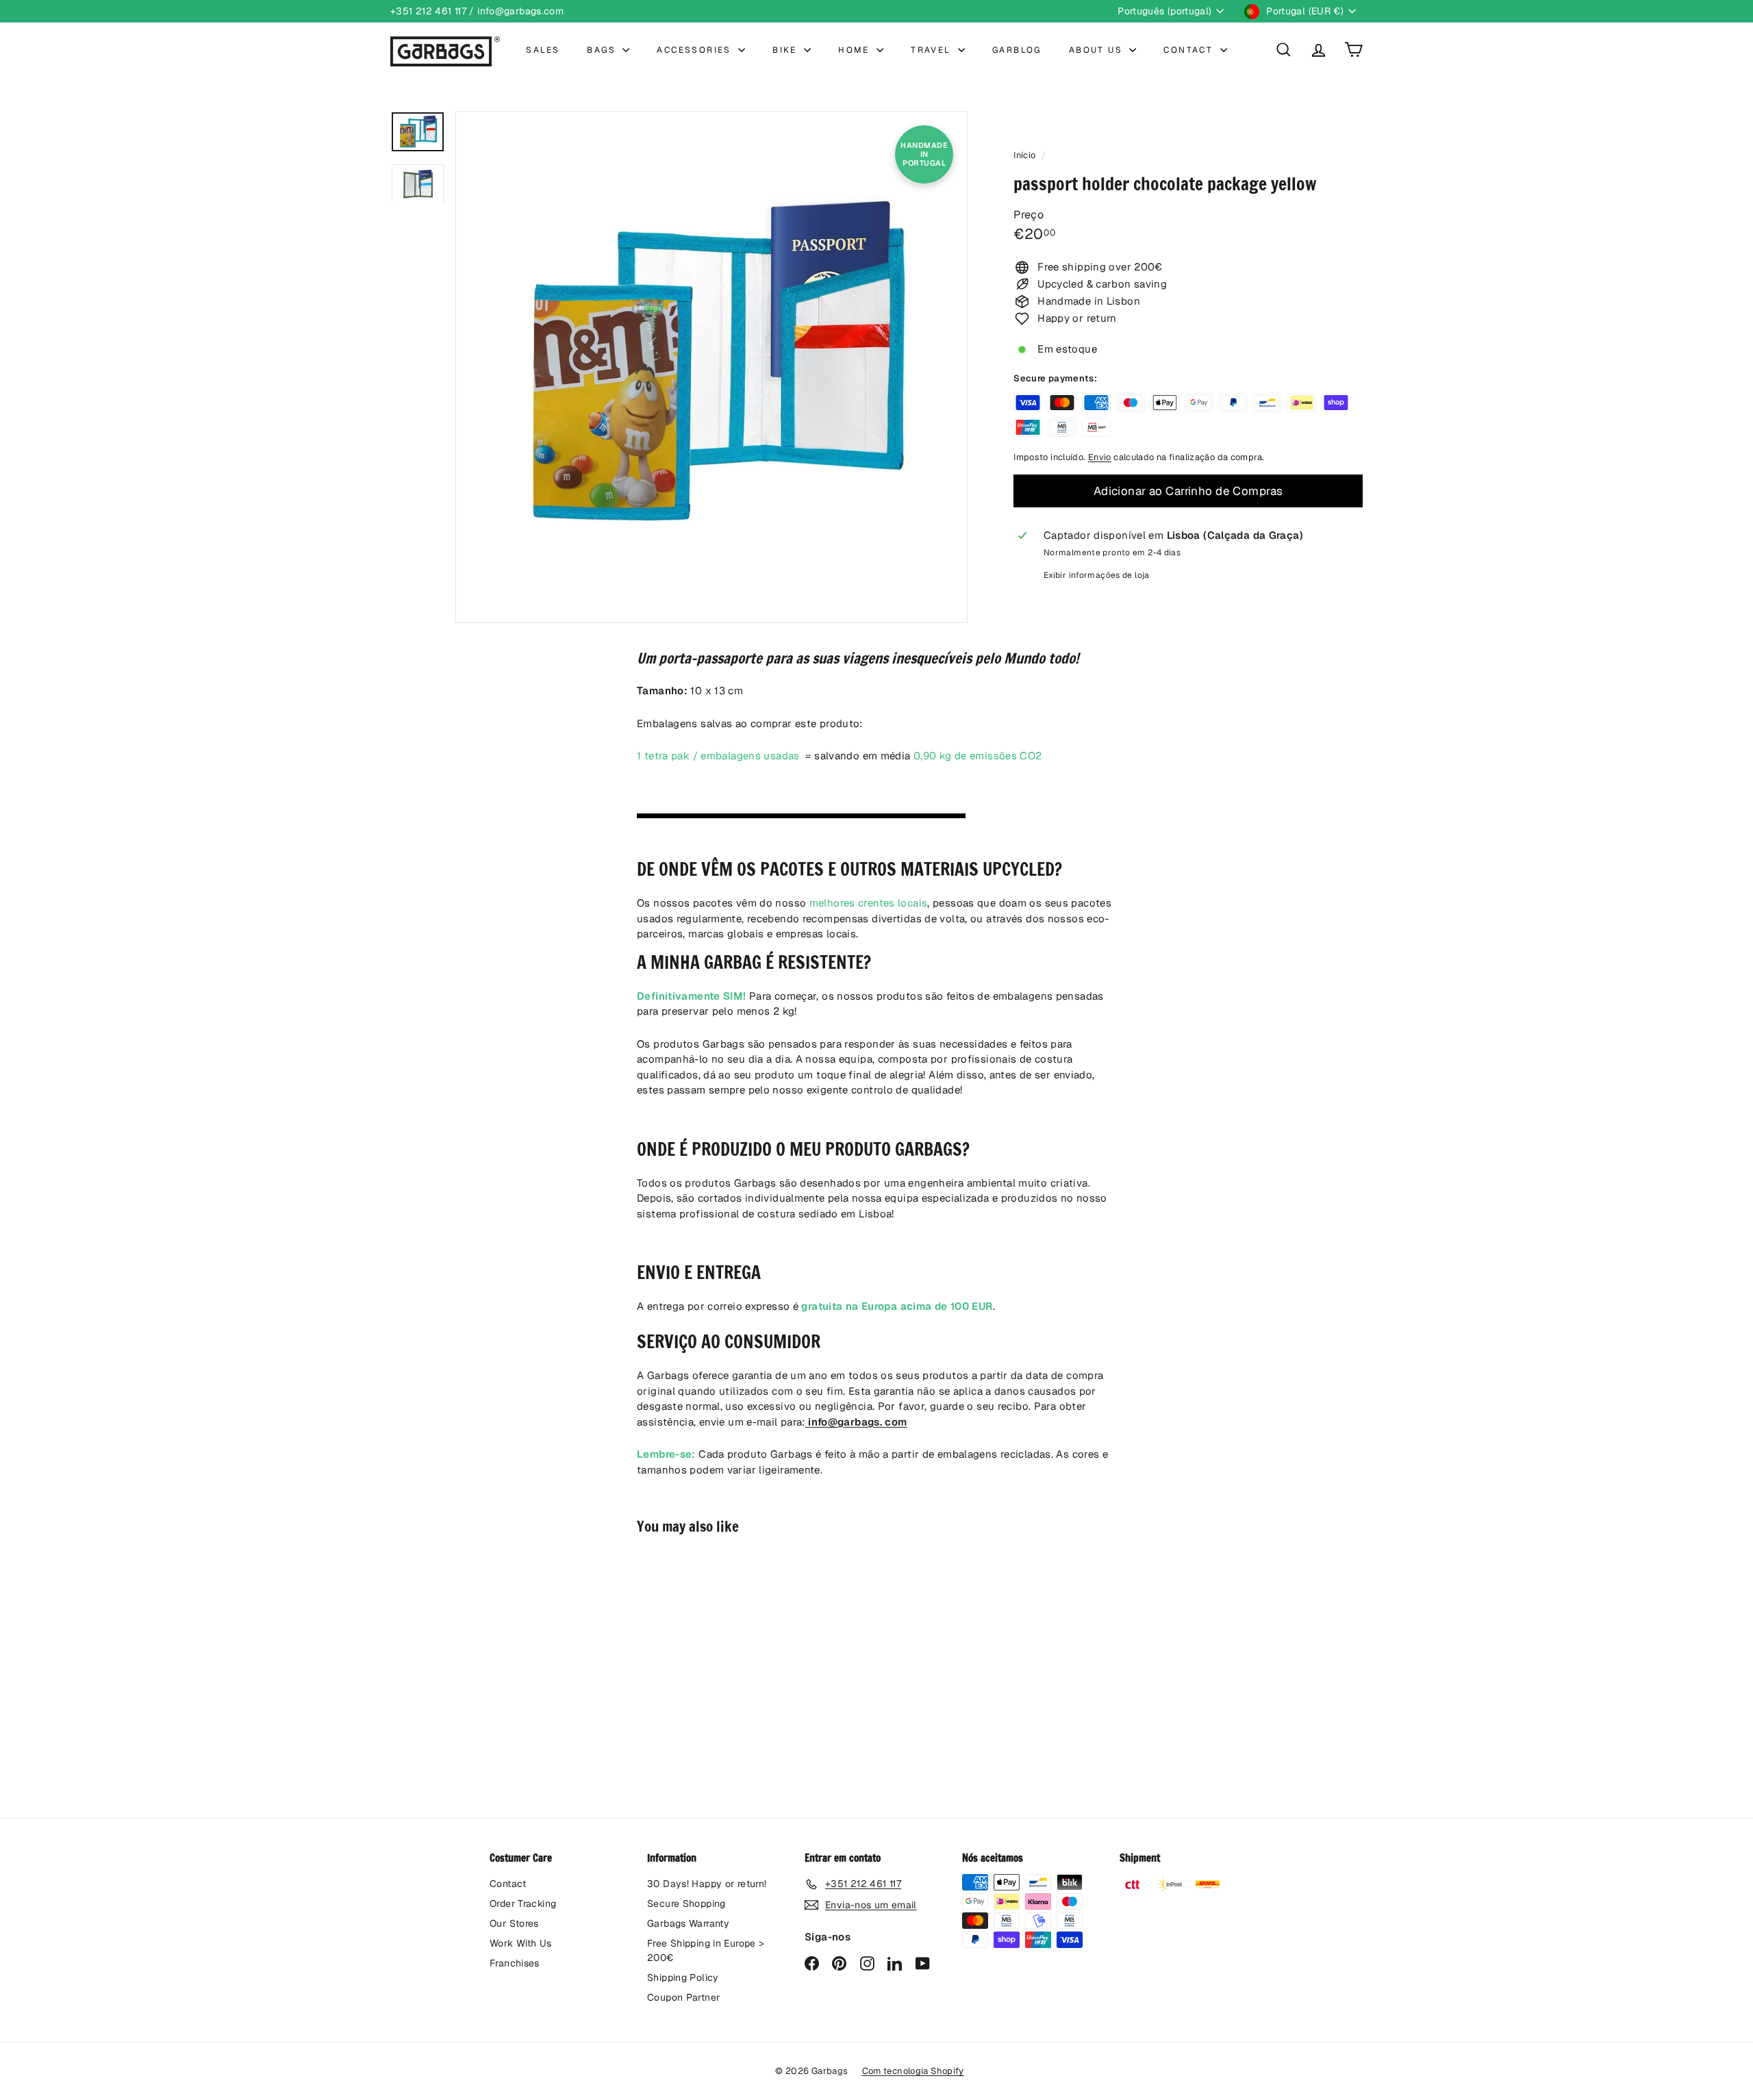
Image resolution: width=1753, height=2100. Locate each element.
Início (1026, 155)
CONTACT (1190, 50)
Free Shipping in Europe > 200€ (706, 1950)
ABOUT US (1098, 50)
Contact (508, 1884)
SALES (543, 50)
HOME (856, 50)
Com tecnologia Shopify (913, 2071)
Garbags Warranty (688, 1923)
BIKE (786, 50)
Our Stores (514, 1923)
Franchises (515, 1963)
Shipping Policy (683, 1977)
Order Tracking (523, 1903)
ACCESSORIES (696, 50)
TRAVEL (933, 50)
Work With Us (521, 1943)
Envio (1100, 457)
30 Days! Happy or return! (707, 1884)
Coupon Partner (683, 1997)
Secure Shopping (686, 1903)
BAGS (603, 50)
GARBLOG (1017, 50)
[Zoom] (711, 367)
